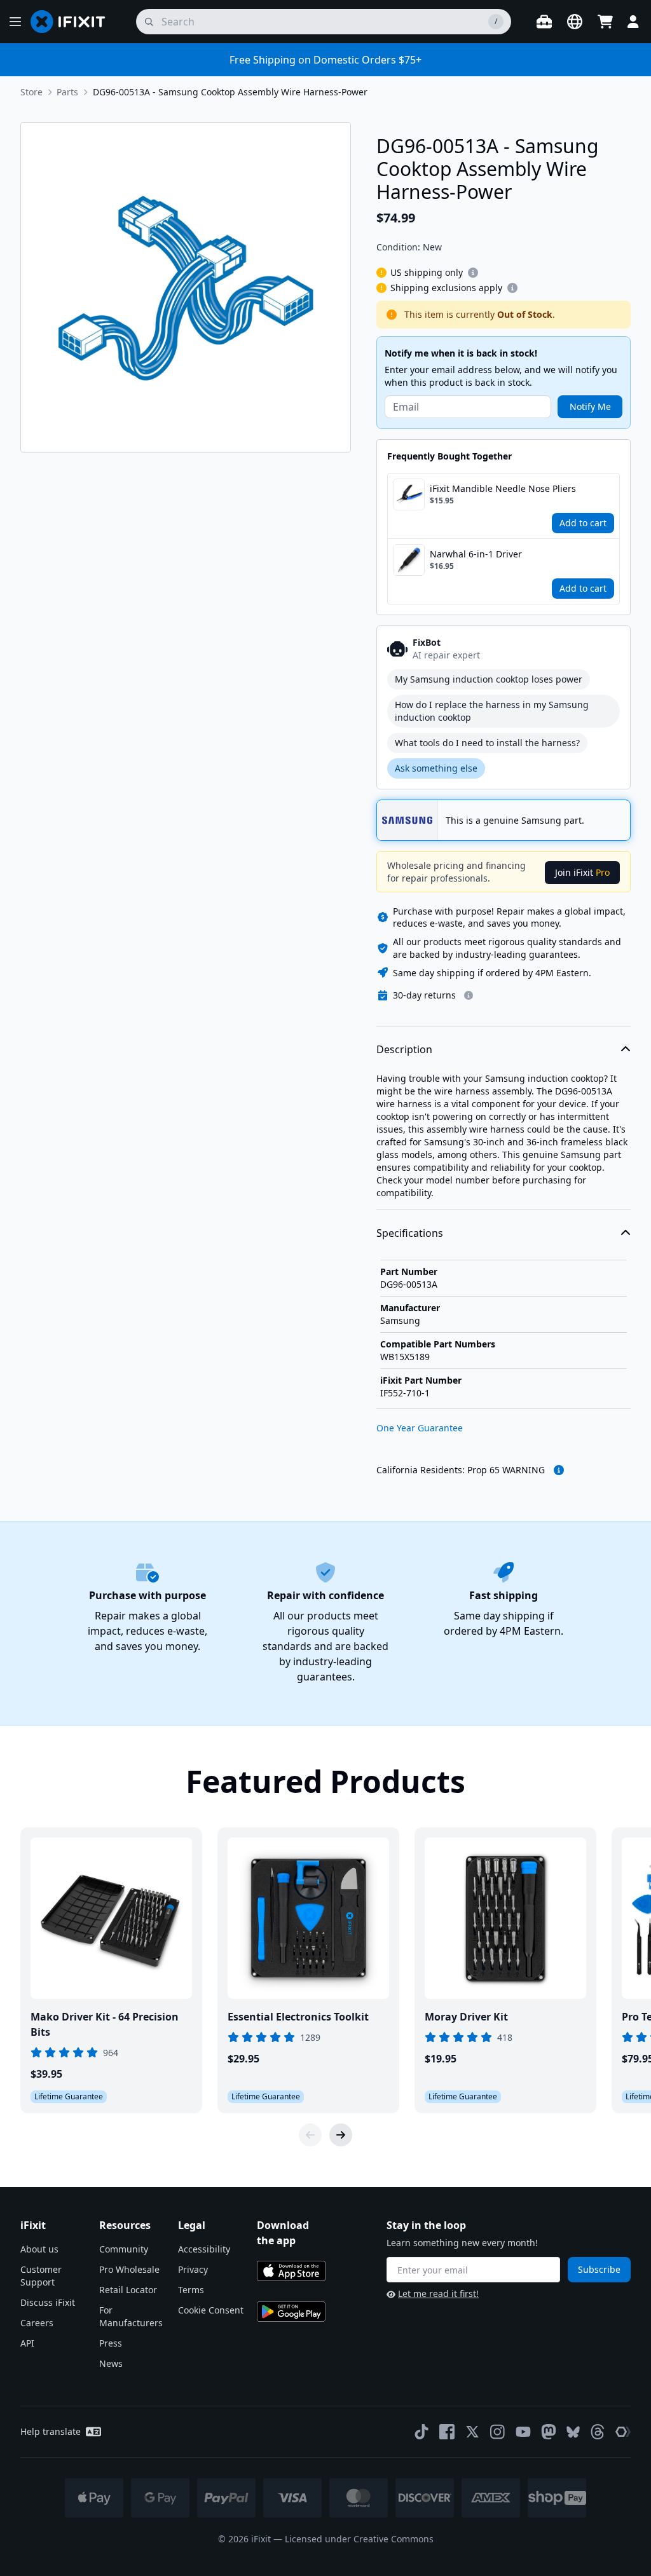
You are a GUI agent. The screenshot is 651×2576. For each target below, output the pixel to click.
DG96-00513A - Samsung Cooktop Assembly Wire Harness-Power (230, 92)
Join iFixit (582, 872)
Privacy (193, 2269)
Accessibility (204, 2249)
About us (39, 2249)
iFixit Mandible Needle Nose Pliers (503, 488)
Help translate (51, 2431)
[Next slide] (341, 2135)
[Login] (633, 22)
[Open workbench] (544, 22)
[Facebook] (447, 2432)
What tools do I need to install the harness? (487, 743)
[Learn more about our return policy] (469, 995)
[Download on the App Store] (291, 2271)
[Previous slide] (310, 2135)
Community (124, 2249)
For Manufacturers (131, 2316)
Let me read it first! (438, 2293)
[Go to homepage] (73, 22)
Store (31, 92)
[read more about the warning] (559, 1470)
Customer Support (41, 2276)
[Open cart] (605, 22)
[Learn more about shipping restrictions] (473, 273)
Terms (191, 2290)
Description (404, 1049)
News (111, 2363)
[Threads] (598, 2432)
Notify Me (590, 406)
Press (111, 2343)
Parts (67, 92)
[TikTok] (421, 2432)
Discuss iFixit (48, 2302)
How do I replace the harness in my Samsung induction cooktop (492, 711)
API (27, 2343)
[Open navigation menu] (15, 22)
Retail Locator (128, 2290)
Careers (37, 2323)
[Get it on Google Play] (291, 2312)
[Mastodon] (549, 2432)
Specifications (410, 1233)
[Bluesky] (573, 2432)
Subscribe (599, 2269)
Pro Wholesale (129, 2269)
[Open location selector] (575, 22)
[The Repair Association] (623, 2432)
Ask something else (436, 768)
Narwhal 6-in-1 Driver (476, 554)
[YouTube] (523, 2432)
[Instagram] (498, 2432)
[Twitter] (472, 2432)
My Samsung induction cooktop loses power (489, 679)
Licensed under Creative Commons (359, 2539)
